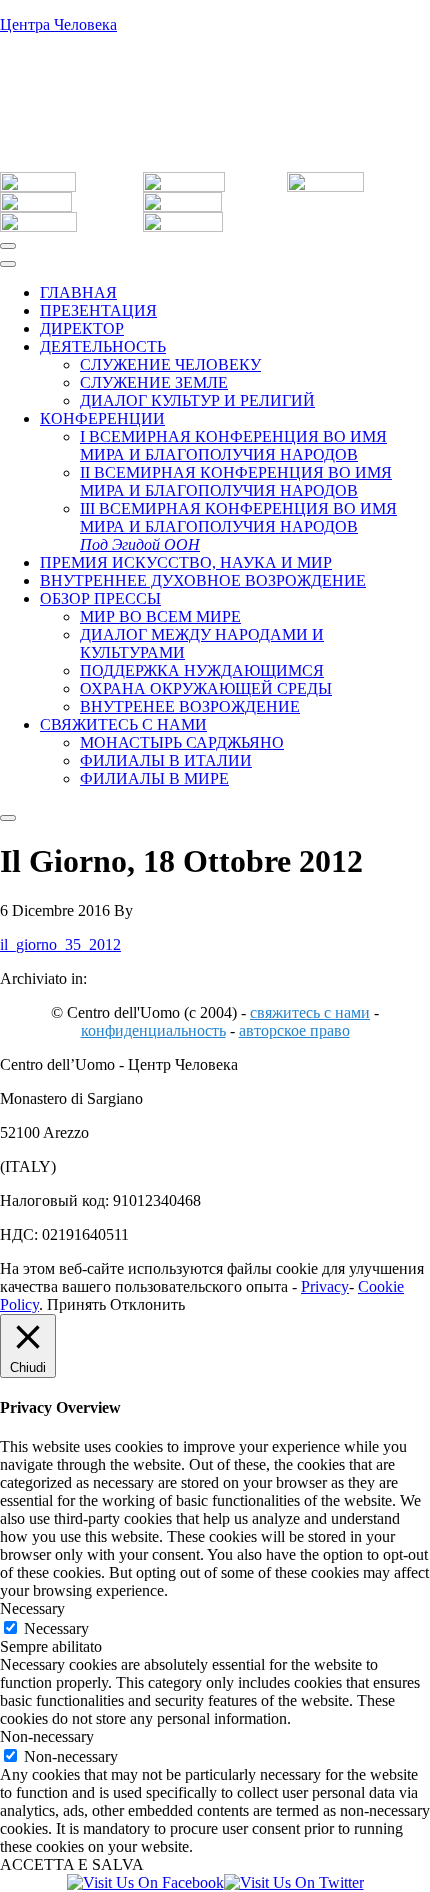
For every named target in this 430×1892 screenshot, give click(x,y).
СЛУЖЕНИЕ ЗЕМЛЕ (154, 382)
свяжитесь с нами (310, 1012)
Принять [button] (76, 1304)
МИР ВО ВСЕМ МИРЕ (160, 616)
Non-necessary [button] (47, 1736)
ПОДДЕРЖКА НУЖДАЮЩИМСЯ (202, 670)
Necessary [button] (32, 1608)
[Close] (8, 818)
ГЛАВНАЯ (78, 292)
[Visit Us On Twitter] (294, 1882)
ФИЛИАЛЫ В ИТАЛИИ (166, 760)
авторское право (294, 1030)
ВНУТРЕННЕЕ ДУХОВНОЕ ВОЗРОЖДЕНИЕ (203, 580)
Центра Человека (58, 24)
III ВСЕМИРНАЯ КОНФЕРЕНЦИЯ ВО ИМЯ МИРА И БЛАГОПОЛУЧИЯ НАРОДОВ (238, 526)
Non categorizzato (144, 978)
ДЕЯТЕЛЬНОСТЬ (103, 346)
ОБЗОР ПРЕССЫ (100, 598)
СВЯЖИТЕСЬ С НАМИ (123, 724)
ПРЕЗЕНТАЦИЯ (98, 310)
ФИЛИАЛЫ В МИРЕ (154, 778)
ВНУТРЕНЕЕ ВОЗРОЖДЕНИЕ (190, 706)
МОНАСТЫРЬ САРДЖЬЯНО (182, 742)
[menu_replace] (8, 264)
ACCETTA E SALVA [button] (72, 1864)
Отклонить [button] (147, 1304)
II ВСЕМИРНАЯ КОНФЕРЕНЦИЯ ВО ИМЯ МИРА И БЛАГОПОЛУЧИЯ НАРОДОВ (236, 481)
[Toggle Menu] (8, 246)
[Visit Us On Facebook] (145, 1882)
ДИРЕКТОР (82, 328)
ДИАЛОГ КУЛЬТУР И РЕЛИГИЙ (197, 400)
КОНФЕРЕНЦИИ (102, 418)
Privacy (325, 1286)
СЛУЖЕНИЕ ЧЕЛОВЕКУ (170, 364)
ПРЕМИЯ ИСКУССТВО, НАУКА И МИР (186, 562)
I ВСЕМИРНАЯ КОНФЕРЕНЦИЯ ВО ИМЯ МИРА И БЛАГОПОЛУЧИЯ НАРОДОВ (233, 445)
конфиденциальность (153, 1030)
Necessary (56, 1628)
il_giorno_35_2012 (60, 944)
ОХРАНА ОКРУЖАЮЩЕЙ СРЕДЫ (206, 688)
